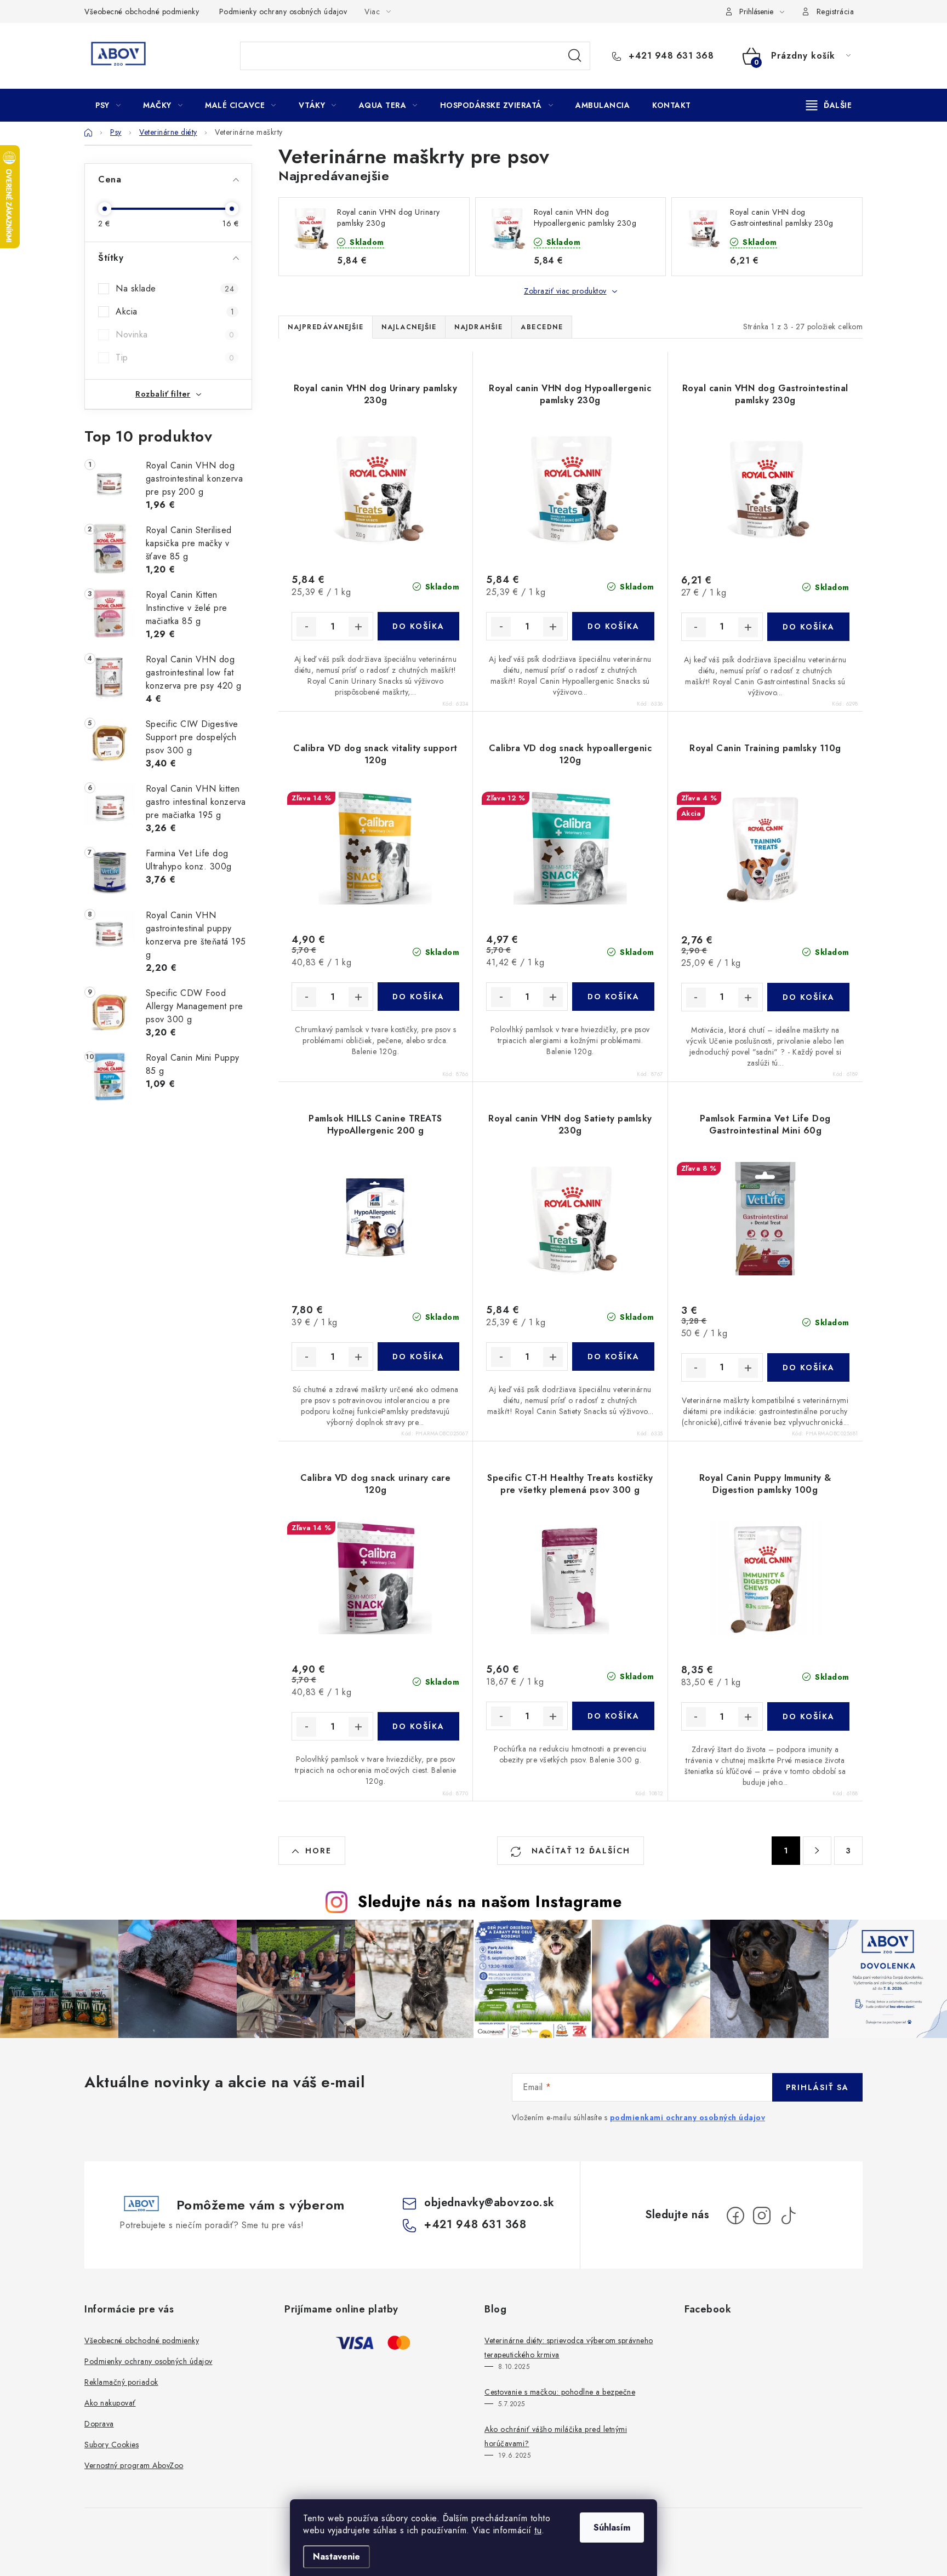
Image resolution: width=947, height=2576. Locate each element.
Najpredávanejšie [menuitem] (326, 327)
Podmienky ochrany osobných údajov (283, 12)
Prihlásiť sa (817, 2087)
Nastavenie (336, 2557)
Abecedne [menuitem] (542, 327)
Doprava (99, 2424)
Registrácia (835, 12)
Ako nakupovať (110, 2403)
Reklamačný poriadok (121, 2382)
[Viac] (829, 105)
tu (538, 2530)
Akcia (175, 311)
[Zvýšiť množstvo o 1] (358, 627)
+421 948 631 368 (670, 56)
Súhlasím (612, 2528)
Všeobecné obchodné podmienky (142, 12)
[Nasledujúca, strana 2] (817, 1851)
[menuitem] (108, 105)
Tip (175, 357)
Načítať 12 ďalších (579, 1851)
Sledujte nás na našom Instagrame (490, 1902)
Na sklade (175, 288)
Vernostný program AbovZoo (134, 2465)
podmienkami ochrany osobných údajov (688, 2117)
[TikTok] (788, 2216)
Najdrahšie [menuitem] (478, 327)
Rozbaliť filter (163, 394)
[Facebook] (735, 2216)
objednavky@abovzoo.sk (489, 2203)
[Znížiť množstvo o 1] (306, 627)
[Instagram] (762, 2216)
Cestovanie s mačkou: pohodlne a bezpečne (560, 2392)
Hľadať (575, 56)
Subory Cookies (112, 2445)
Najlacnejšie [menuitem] (409, 327)
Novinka (175, 334)
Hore (318, 1851)
